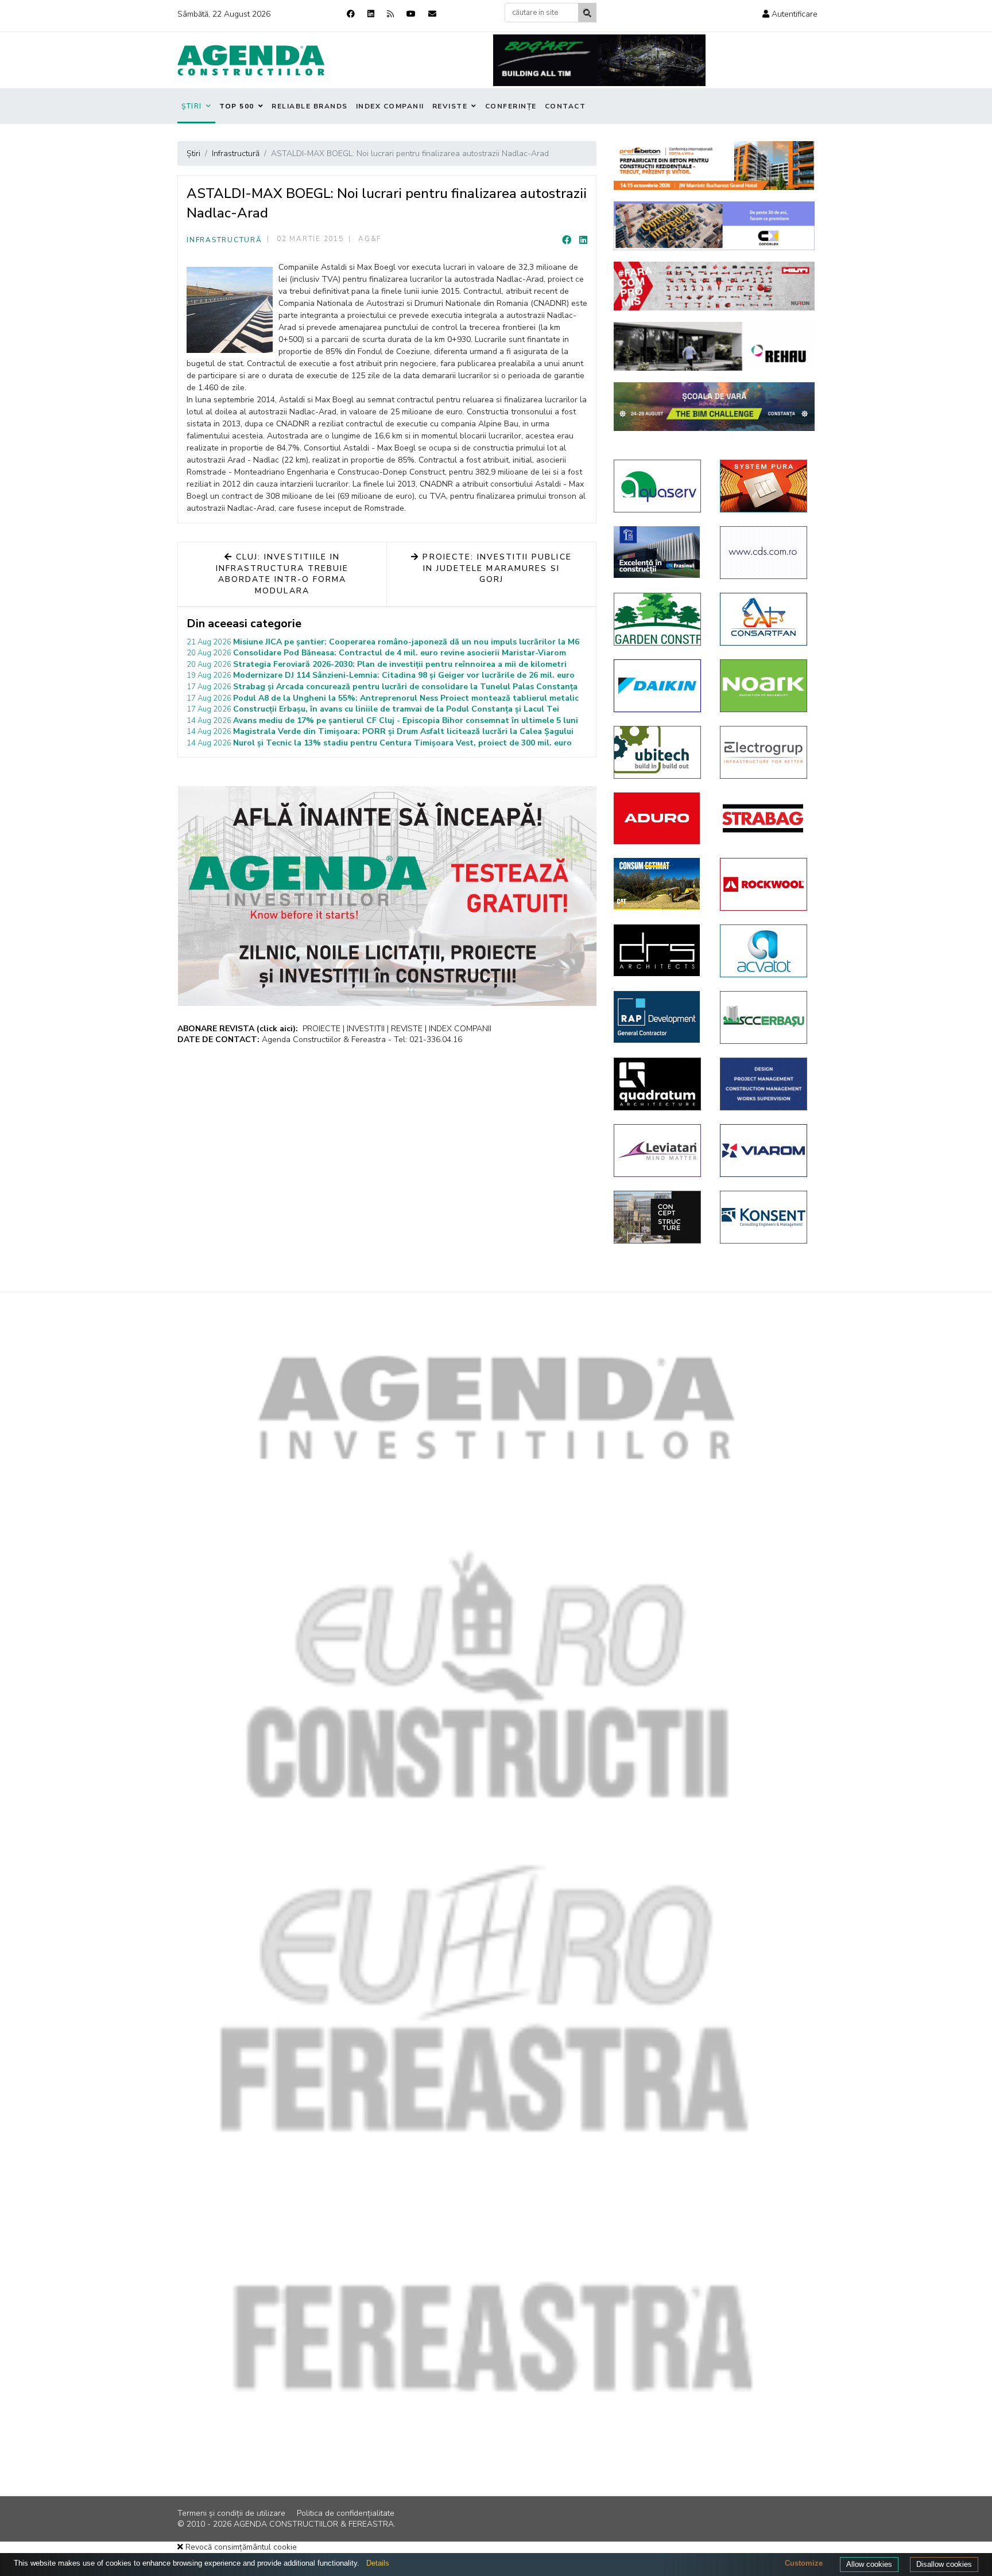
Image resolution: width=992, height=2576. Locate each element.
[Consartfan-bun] (764, 619)
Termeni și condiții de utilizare (231, 2513)
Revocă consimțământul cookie (240, 2547)
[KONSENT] (764, 1217)
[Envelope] (432, 14)
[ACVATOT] (764, 951)
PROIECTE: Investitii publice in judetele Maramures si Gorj (495, 568)
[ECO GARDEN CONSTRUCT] (658, 619)
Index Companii (390, 106)
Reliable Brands (310, 106)
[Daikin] (658, 686)
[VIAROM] (764, 1151)
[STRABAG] (764, 818)
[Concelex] (714, 226)
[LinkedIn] (583, 240)
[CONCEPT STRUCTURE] (658, 1217)
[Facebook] (351, 14)
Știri (192, 106)
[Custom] (390, 14)
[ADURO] (658, 818)
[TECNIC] (764, 1084)
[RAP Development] (658, 1017)
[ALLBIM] (714, 407)
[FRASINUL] (658, 552)
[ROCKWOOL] (764, 884)
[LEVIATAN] (658, 1151)
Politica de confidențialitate (346, 2513)
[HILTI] (714, 286)
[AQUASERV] (658, 486)
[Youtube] (411, 14)
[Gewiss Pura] (764, 486)
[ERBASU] (764, 1017)
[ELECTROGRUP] (764, 752)
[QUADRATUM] (658, 1084)
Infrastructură (224, 240)
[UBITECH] (658, 752)
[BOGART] (599, 60)
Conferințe (511, 106)
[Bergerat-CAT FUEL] (658, 884)
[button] (790, 14)
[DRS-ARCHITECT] (658, 950)
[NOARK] (764, 686)
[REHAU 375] (714, 346)
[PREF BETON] (714, 166)
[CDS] (764, 553)
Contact (565, 106)
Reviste (450, 106)
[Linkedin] (371, 14)
